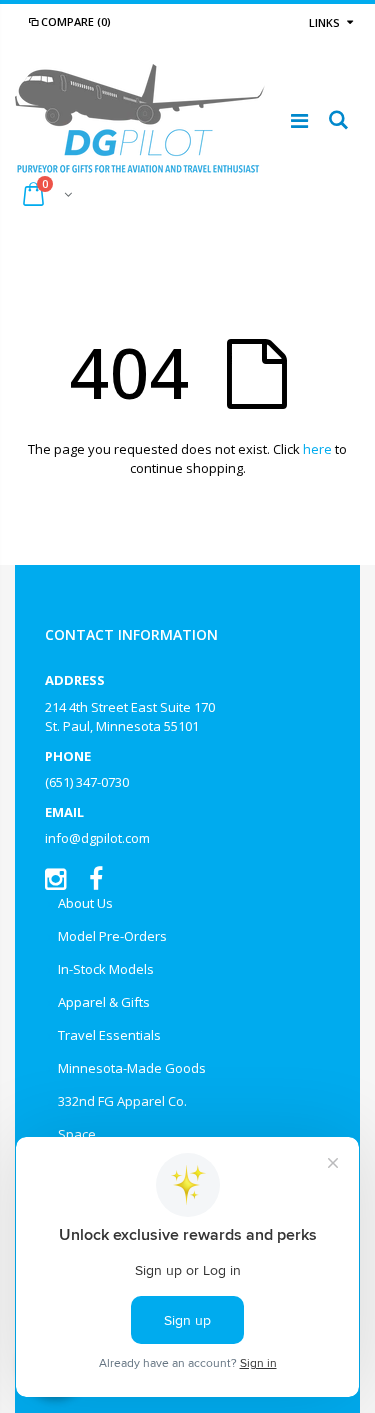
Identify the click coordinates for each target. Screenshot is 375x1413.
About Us (85, 903)
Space (77, 1134)
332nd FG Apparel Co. (122, 1101)
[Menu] (299, 120)
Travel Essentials (109, 1035)
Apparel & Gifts (104, 1002)
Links (324, 22)
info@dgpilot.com (97, 838)
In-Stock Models (106, 969)
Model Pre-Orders (112, 936)
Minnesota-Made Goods (132, 1068)
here (317, 449)
